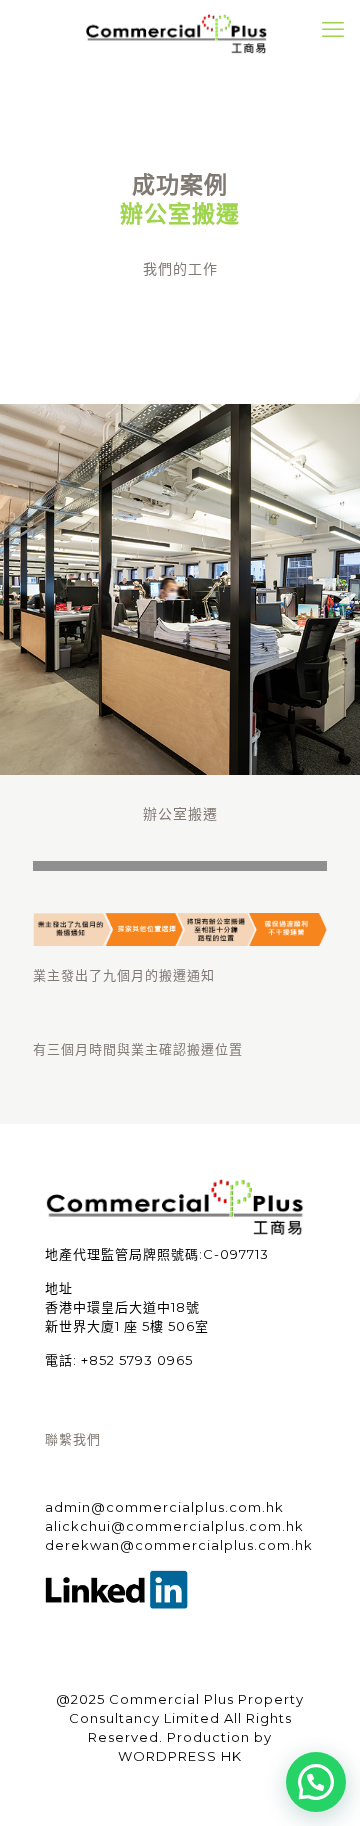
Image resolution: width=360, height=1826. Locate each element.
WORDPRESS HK (180, 1756)
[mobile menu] (333, 30)
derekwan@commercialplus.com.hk (179, 1545)
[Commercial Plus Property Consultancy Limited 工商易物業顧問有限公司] (180, 30)
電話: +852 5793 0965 (119, 1360)
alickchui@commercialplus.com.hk (174, 1526)
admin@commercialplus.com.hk (164, 1507)
